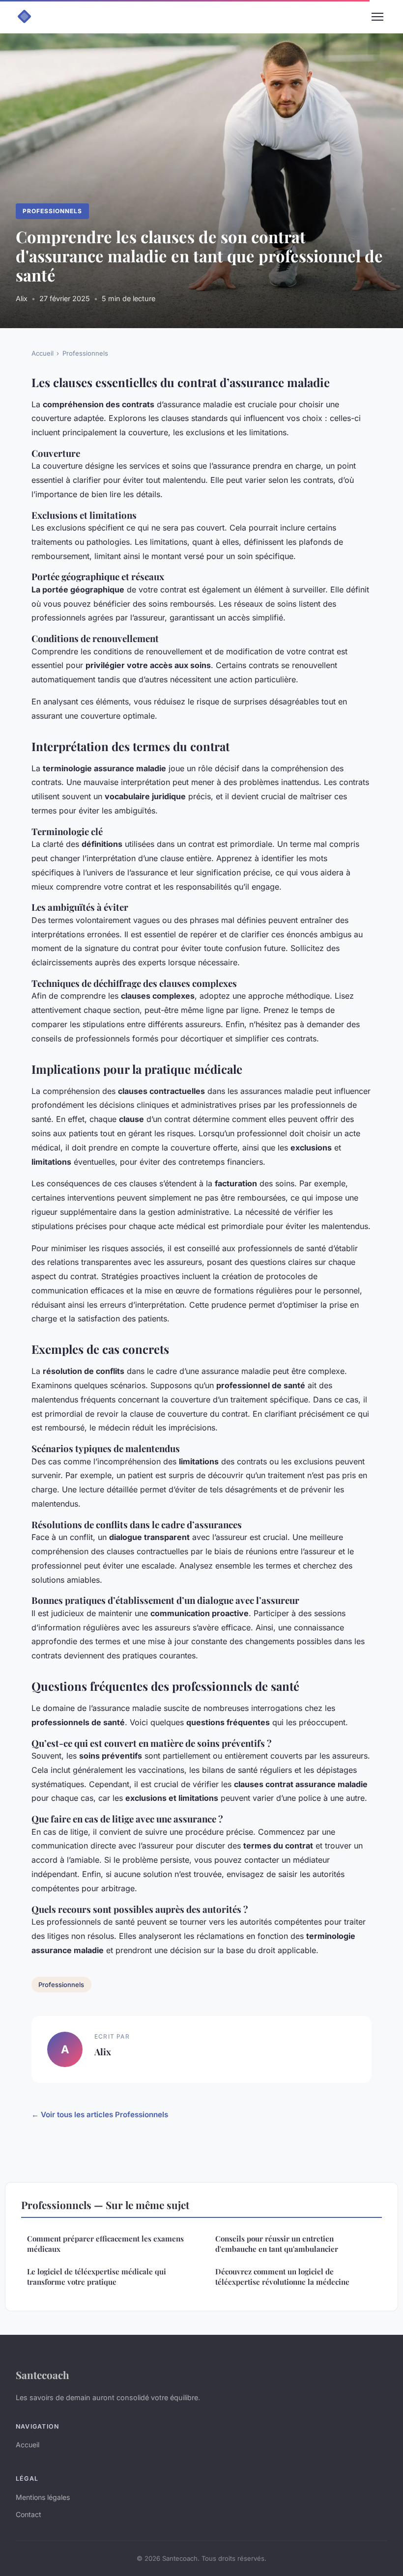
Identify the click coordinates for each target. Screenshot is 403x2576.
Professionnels (52, 211)
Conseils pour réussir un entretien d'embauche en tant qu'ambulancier (277, 2244)
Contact (29, 2514)
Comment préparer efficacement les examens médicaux (105, 2244)
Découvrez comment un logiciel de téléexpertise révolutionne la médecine (282, 2277)
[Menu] (377, 17)
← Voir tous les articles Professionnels (100, 2114)
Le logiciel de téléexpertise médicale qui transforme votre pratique (97, 2277)
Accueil (43, 353)
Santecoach (43, 2375)
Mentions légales (43, 2497)
